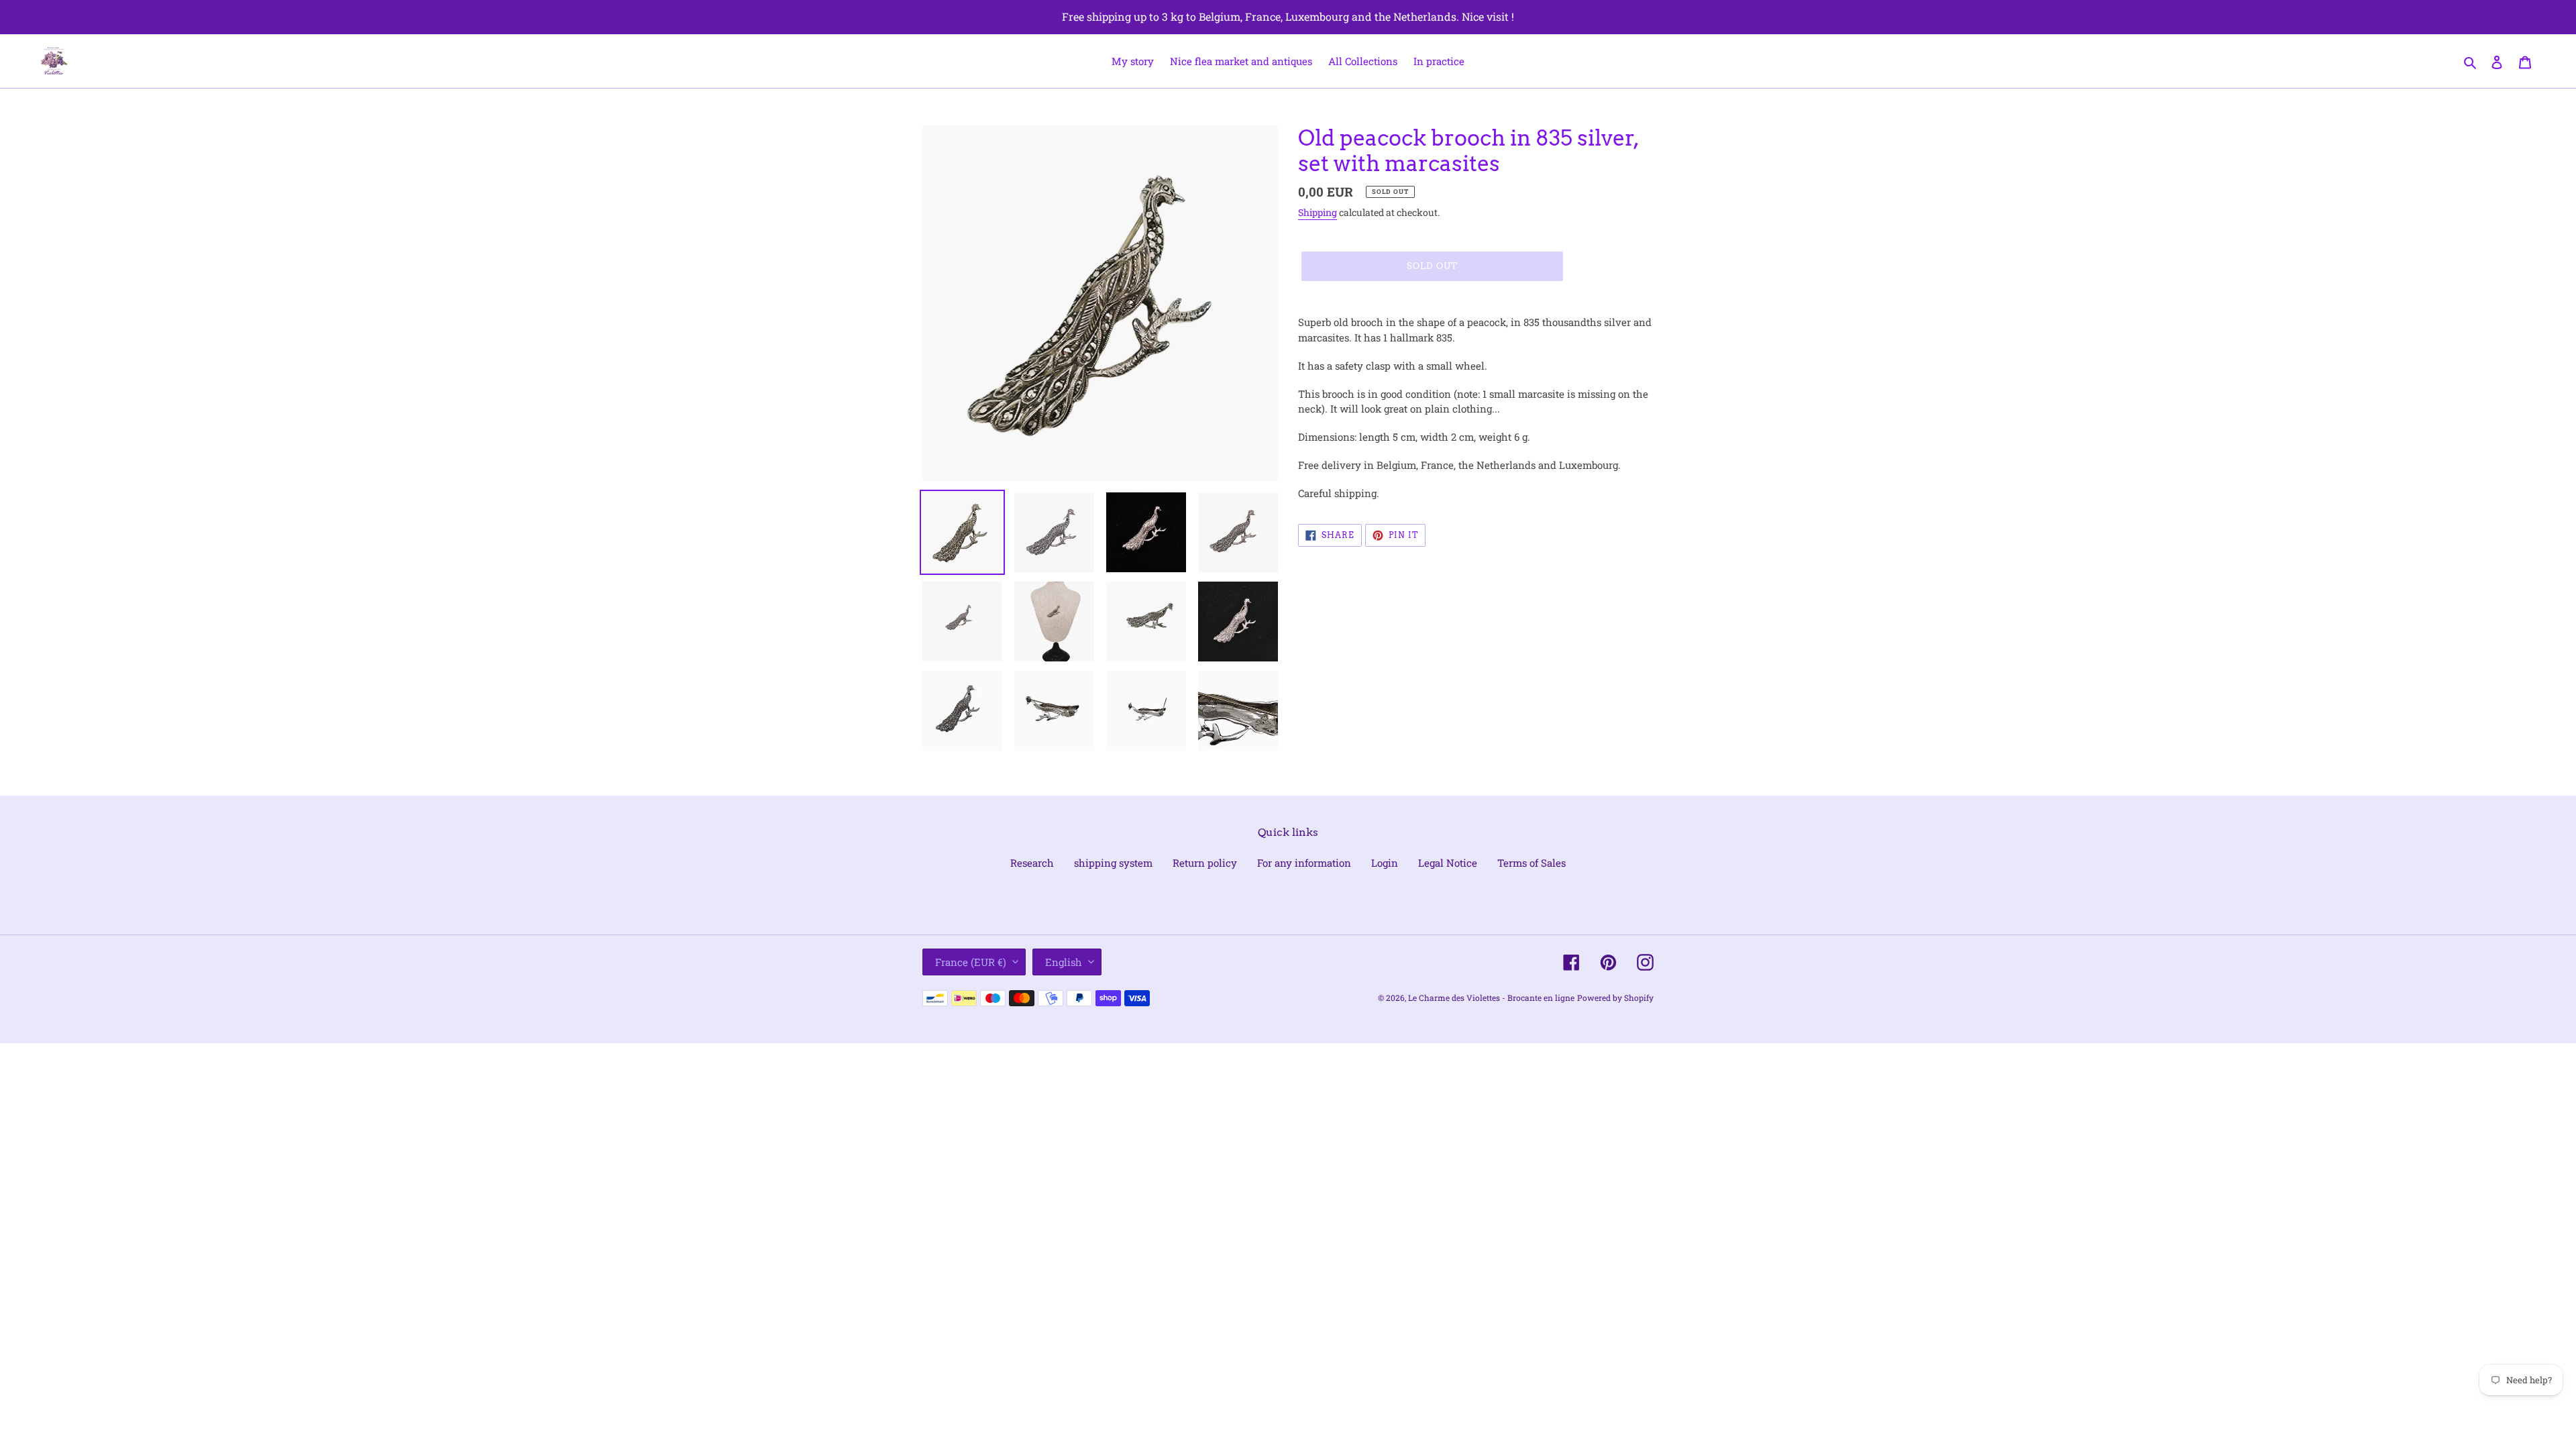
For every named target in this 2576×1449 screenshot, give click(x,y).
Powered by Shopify (1615, 998)
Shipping (1318, 212)
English (1064, 962)
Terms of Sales (1532, 863)
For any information (1304, 863)
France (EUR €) (971, 962)
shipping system (1113, 863)
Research (1032, 863)
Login (1385, 863)
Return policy (1205, 863)
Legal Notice (1448, 863)
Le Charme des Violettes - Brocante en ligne (1491, 998)
